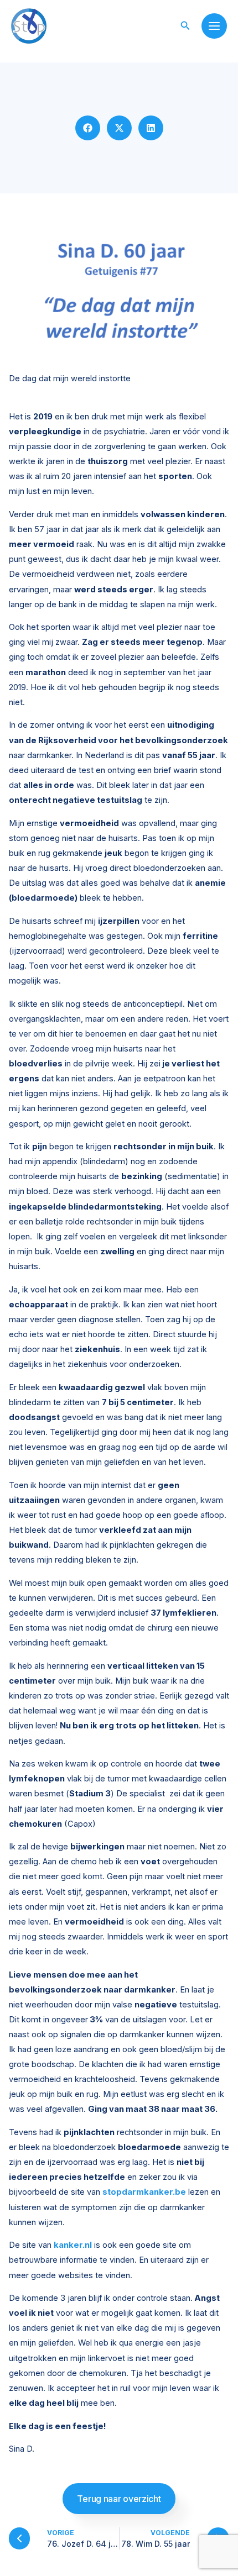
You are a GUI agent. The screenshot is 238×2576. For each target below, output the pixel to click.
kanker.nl (73, 2245)
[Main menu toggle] (214, 26)
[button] (185, 26)
